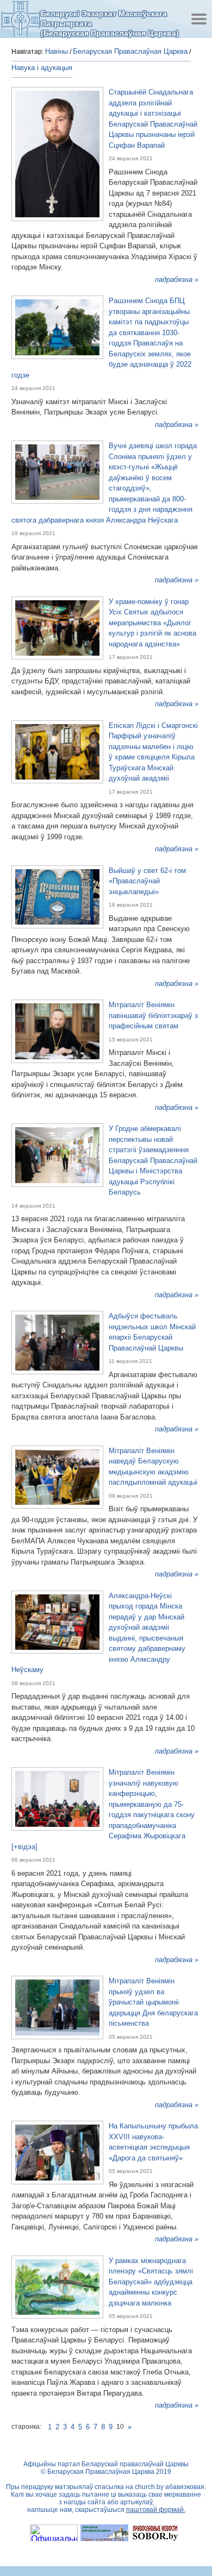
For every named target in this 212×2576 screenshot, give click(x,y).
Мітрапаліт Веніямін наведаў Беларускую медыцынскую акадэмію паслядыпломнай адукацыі (153, 1467)
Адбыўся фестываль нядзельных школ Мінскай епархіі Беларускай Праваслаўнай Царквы (152, 1332)
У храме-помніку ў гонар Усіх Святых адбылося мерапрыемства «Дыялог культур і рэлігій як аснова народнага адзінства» (152, 623)
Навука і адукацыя (42, 68)
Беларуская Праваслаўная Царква (130, 51)
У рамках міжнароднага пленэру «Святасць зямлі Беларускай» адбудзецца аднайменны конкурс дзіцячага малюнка (151, 2282)
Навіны (57, 51)
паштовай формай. (156, 2510)
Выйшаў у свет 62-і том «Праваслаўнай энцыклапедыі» (147, 881)
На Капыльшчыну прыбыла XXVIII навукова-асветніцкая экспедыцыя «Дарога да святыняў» (153, 2142)
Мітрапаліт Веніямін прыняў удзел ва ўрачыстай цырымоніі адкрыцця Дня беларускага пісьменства (153, 2002)
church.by (149, 2487)
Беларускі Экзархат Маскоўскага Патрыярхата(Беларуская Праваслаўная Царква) (110, 23)
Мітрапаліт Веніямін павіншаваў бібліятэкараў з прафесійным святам (153, 1015)
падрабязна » (177, 279)
